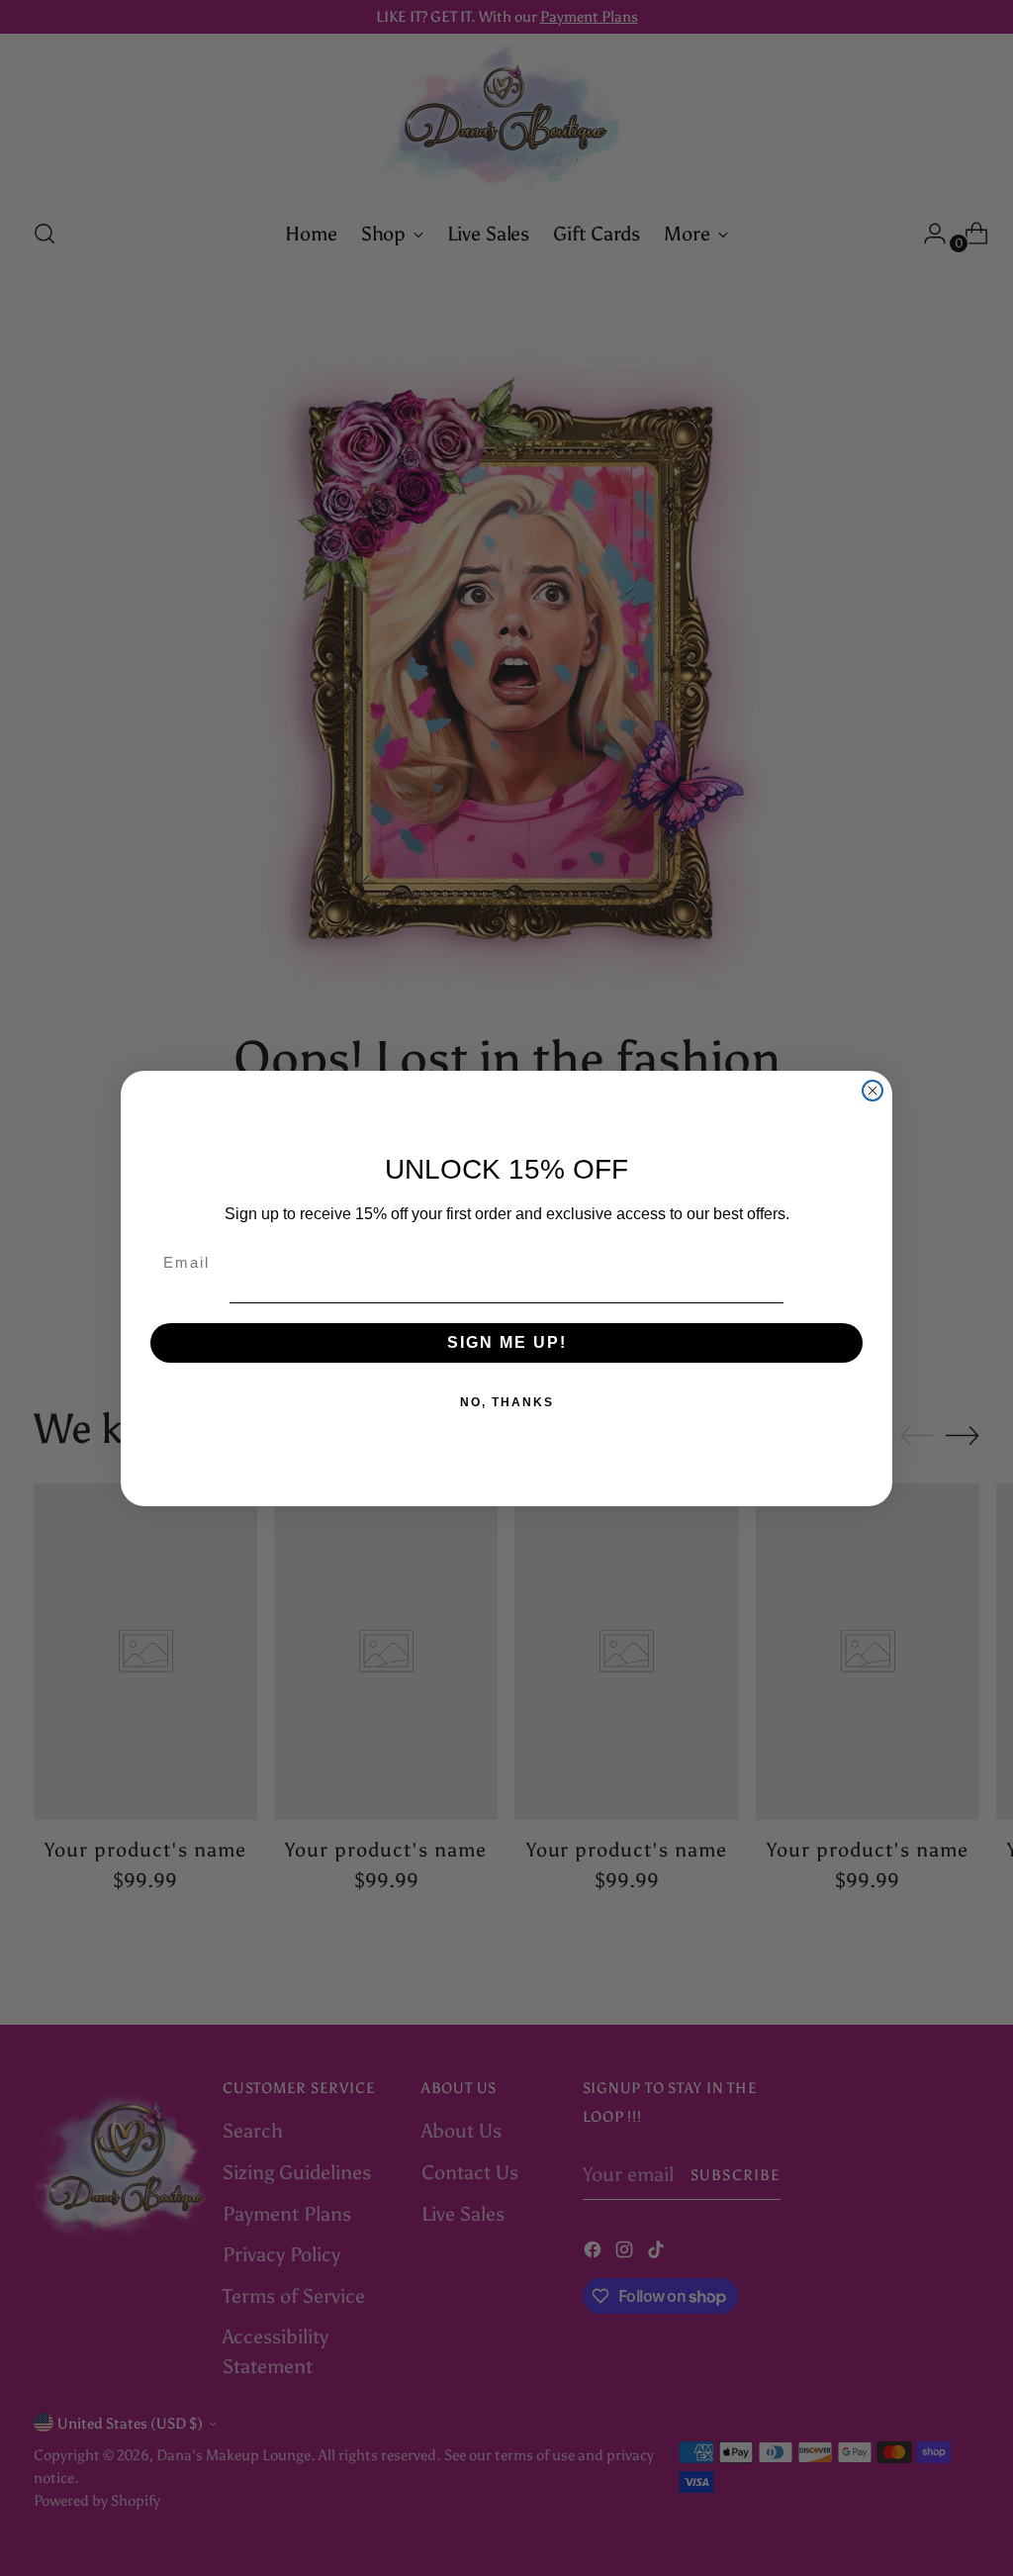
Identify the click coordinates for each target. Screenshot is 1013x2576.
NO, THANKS (507, 1402)
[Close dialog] (873, 1091)
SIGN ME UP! (507, 1342)
